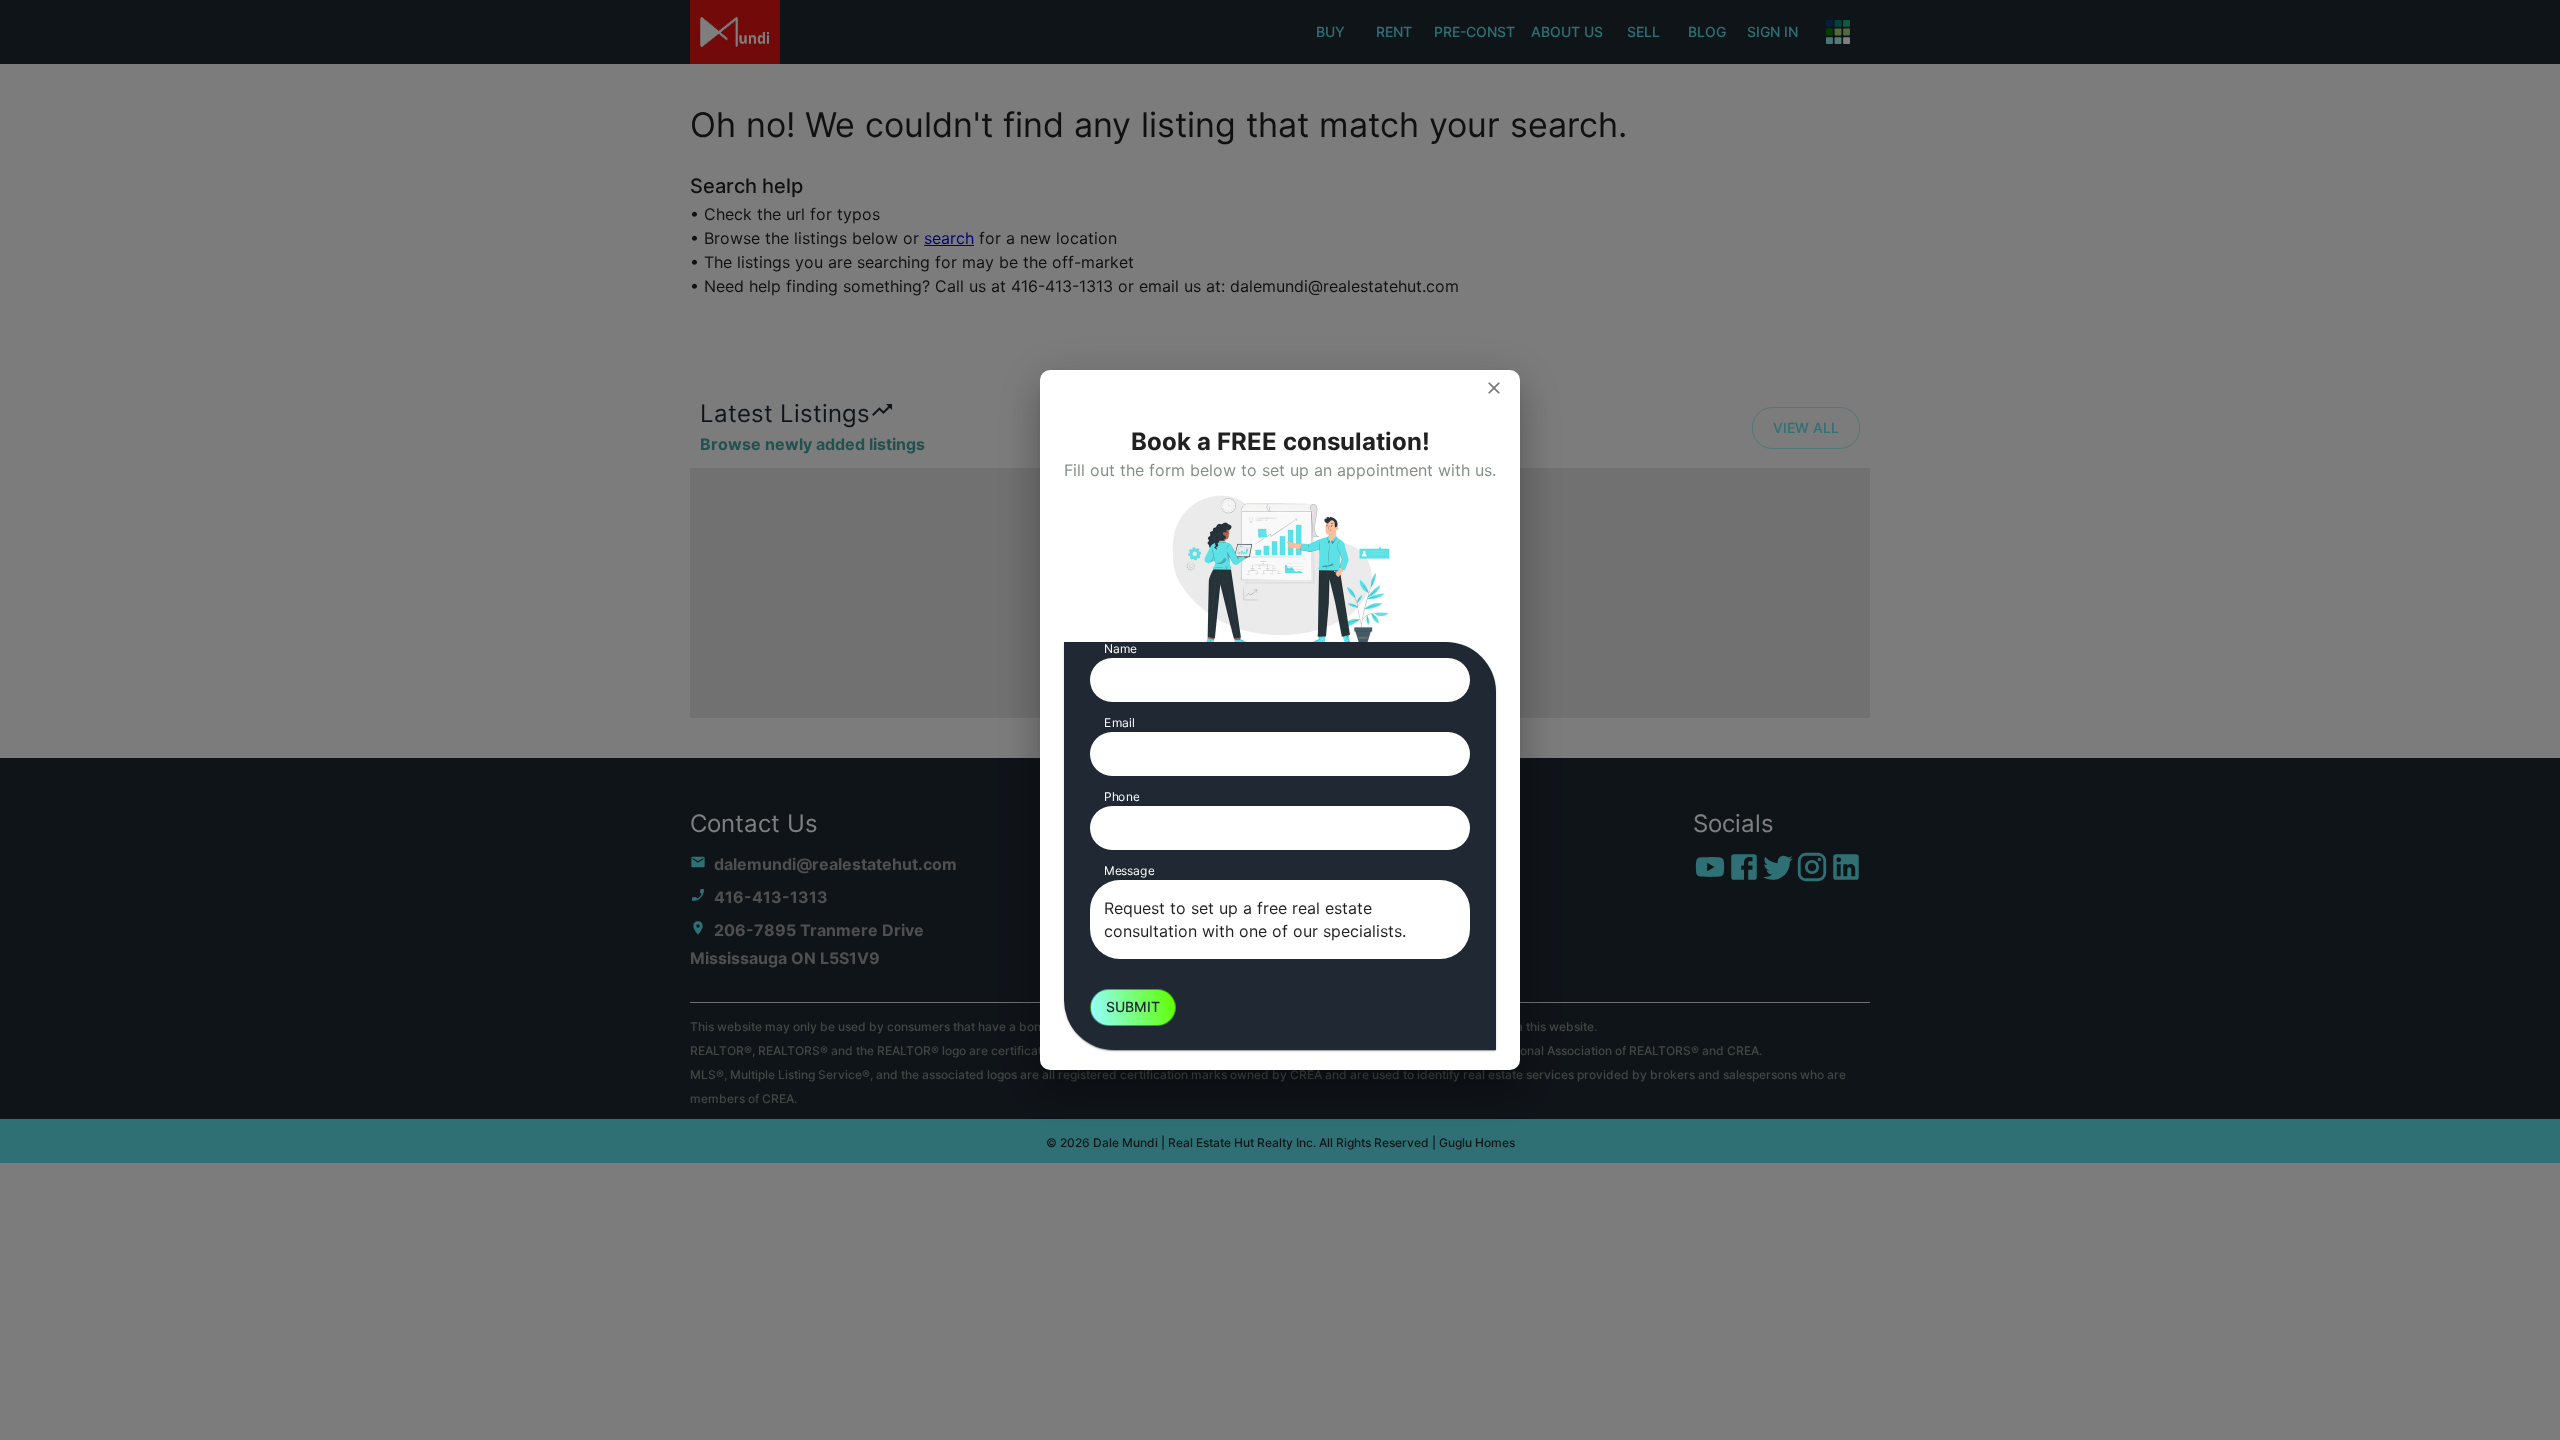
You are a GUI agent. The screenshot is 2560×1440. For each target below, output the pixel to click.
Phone (1121, 796)
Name (1120, 648)
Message (1129, 870)
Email (1119, 722)
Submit (1133, 1006)
